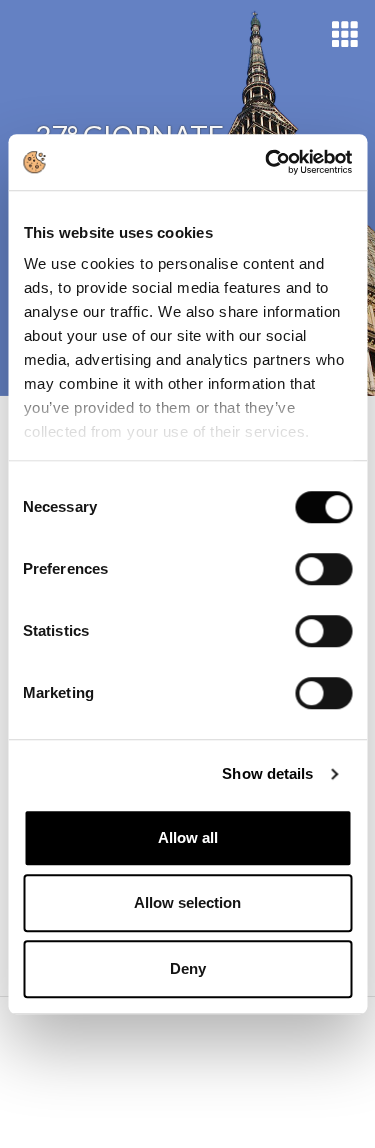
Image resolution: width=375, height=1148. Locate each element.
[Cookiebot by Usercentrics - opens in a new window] (267, 162)
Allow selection (187, 902)
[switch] (323, 569)
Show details (267, 773)
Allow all (188, 837)
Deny (188, 968)
